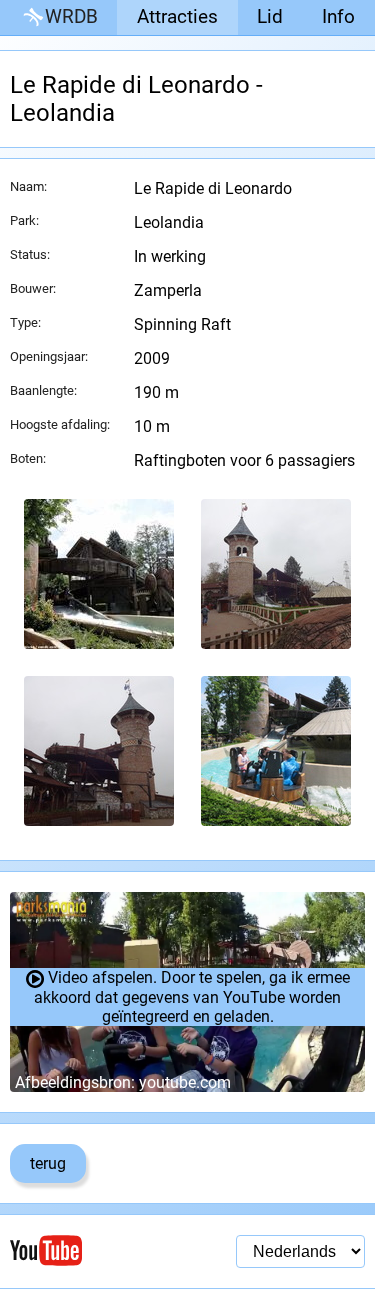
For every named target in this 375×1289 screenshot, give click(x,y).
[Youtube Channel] (99, 1250)
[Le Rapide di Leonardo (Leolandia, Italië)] (99, 574)
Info (338, 16)
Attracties (177, 16)
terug (48, 1163)
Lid (270, 16)
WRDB (71, 16)
